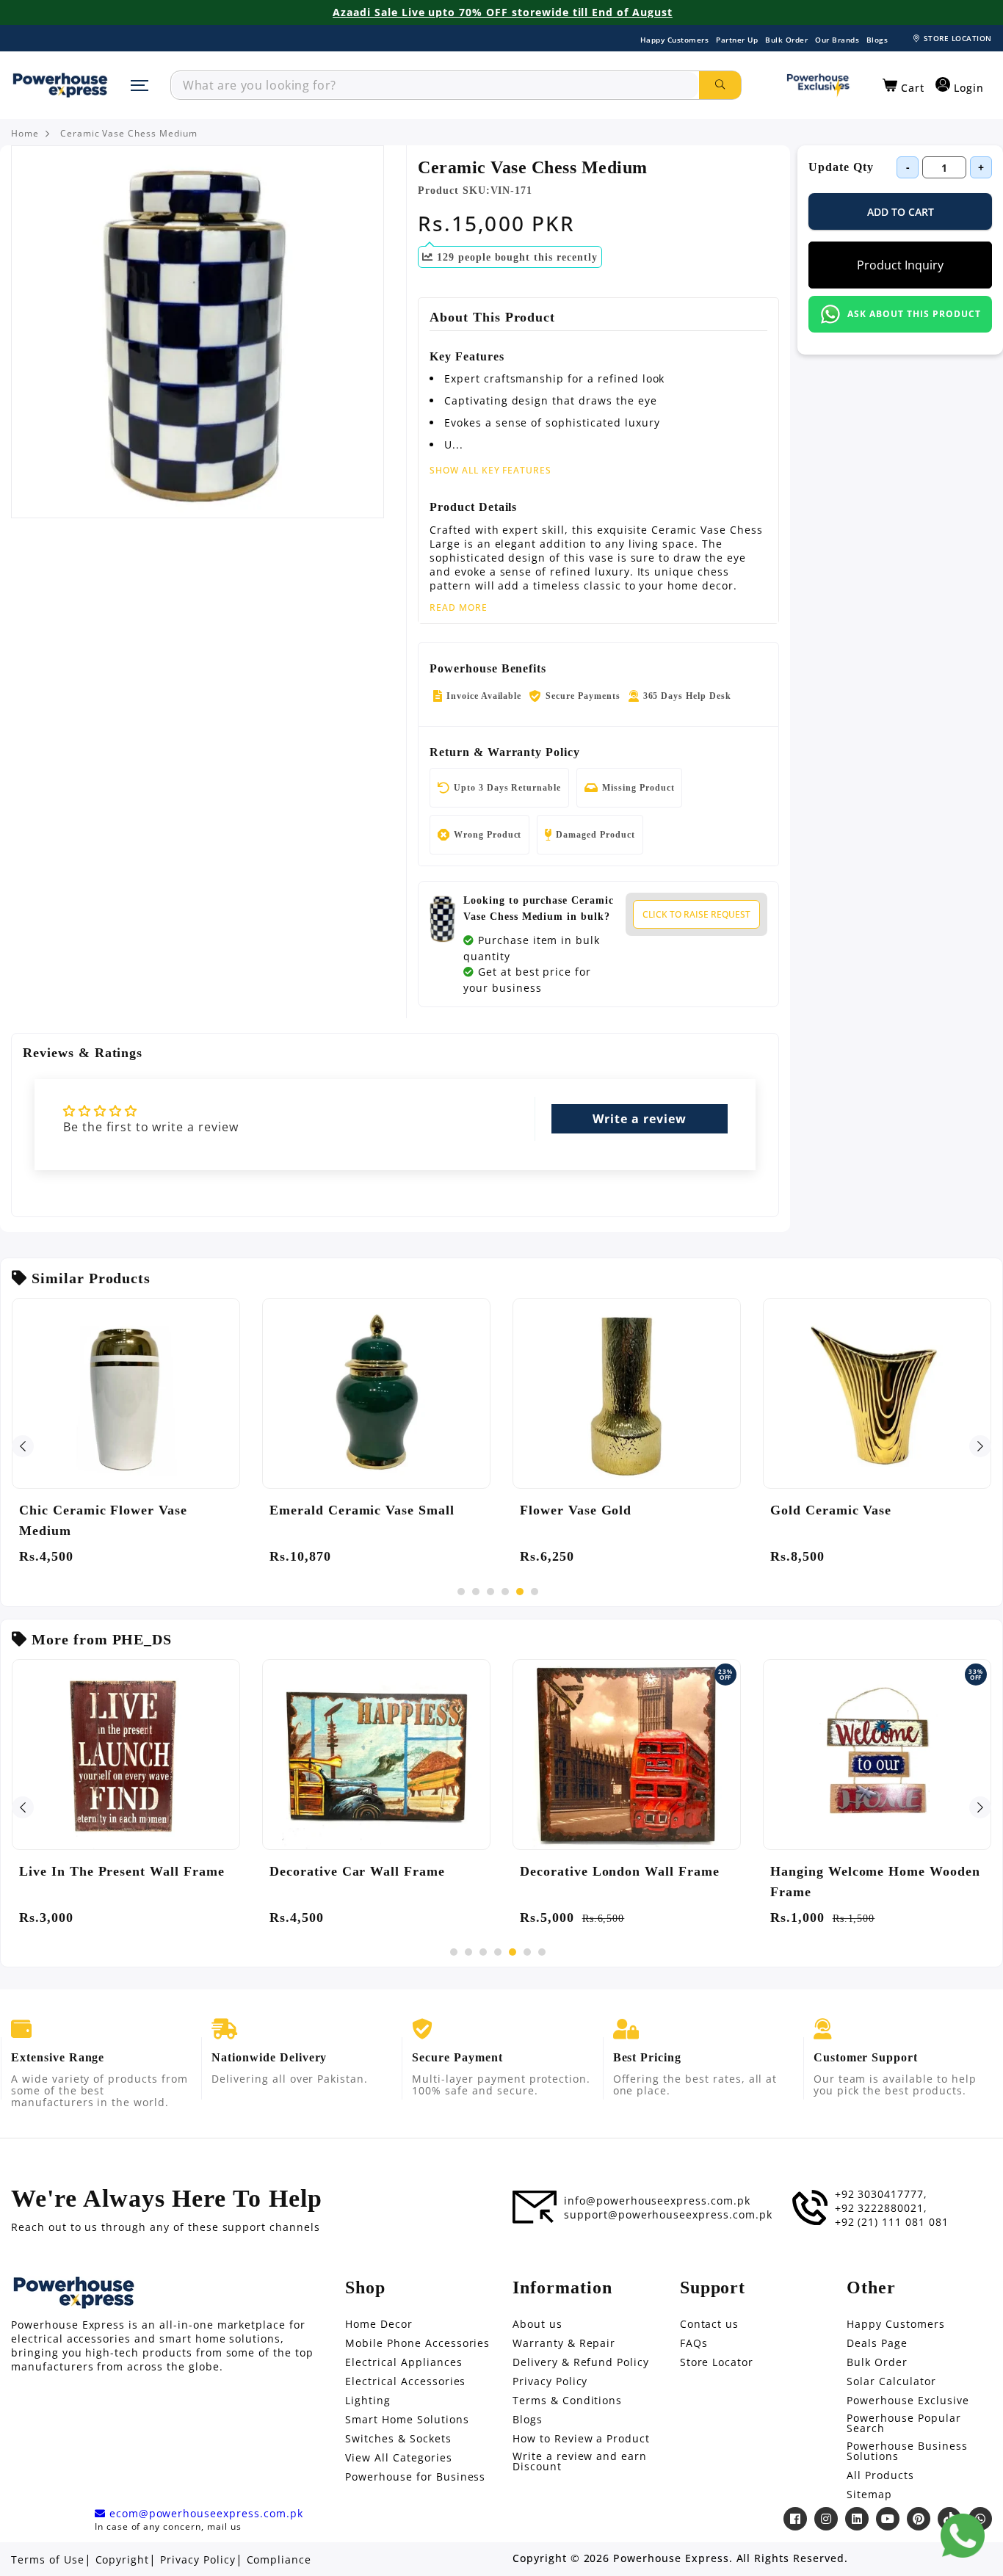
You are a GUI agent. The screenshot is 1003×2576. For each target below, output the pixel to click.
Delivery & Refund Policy (581, 2362)
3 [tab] (490, 1592)
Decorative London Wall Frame (620, 1871)
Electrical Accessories (405, 2381)
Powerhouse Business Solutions (907, 2451)
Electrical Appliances (403, 2362)
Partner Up (737, 40)
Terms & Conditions (567, 2401)
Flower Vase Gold (576, 1510)
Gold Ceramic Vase (831, 1510)
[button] (904, 86)
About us (537, 2324)
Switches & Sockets (398, 2439)
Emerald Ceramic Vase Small (362, 1510)
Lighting (368, 2401)
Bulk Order (786, 40)
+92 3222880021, (881, 2208)
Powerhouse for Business (415, 2477)
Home (25, 134)
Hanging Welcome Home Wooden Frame (875, 1882)
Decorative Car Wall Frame (357, 1871)
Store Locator (717, 2362)
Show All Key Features (490, 470)
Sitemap (869, 2495)
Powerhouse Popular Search (904, 2423)
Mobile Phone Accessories (417, 2343)
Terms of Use (48, 2560)
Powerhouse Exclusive (908, 2401)
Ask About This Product (914, 314)
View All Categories (398, 2458)
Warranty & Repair (564, 2343)
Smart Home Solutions (407, 2420)
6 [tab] (535, 1592)
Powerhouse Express (671, 2558)
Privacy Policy (550, 2381)
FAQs (694, 2343)
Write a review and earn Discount (580, 2461)
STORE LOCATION (958, 38)
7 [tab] (542, 1952)
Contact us (710, 2324)
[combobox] (435, 85)
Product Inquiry (900, 265)
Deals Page (877, 2343)
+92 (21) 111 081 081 (892, 2222)
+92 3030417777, (881, 2194)
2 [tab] (476, 1592)
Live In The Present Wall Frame (122, 1871)
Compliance (279, 2560)
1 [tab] (461, 1592)
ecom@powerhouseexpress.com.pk (204, 2514)
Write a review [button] (639, 1119)
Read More (459, 608)
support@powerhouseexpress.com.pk (668, 2215)
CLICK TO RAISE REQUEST (696, 914)
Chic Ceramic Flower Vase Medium (103, 1520)
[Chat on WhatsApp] (963, 2536)
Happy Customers (675, 40)
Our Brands (837, 40)
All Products (880, 2475)
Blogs (877, 40)
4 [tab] (505, 1592)
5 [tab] (520, 1592)
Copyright (123, 2560)
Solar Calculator (891, 2381)
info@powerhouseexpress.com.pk (657, 2201)
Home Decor (379, 2324)
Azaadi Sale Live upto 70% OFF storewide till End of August (503, 12)
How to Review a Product (581, 2439)
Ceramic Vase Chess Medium (129, 134)
